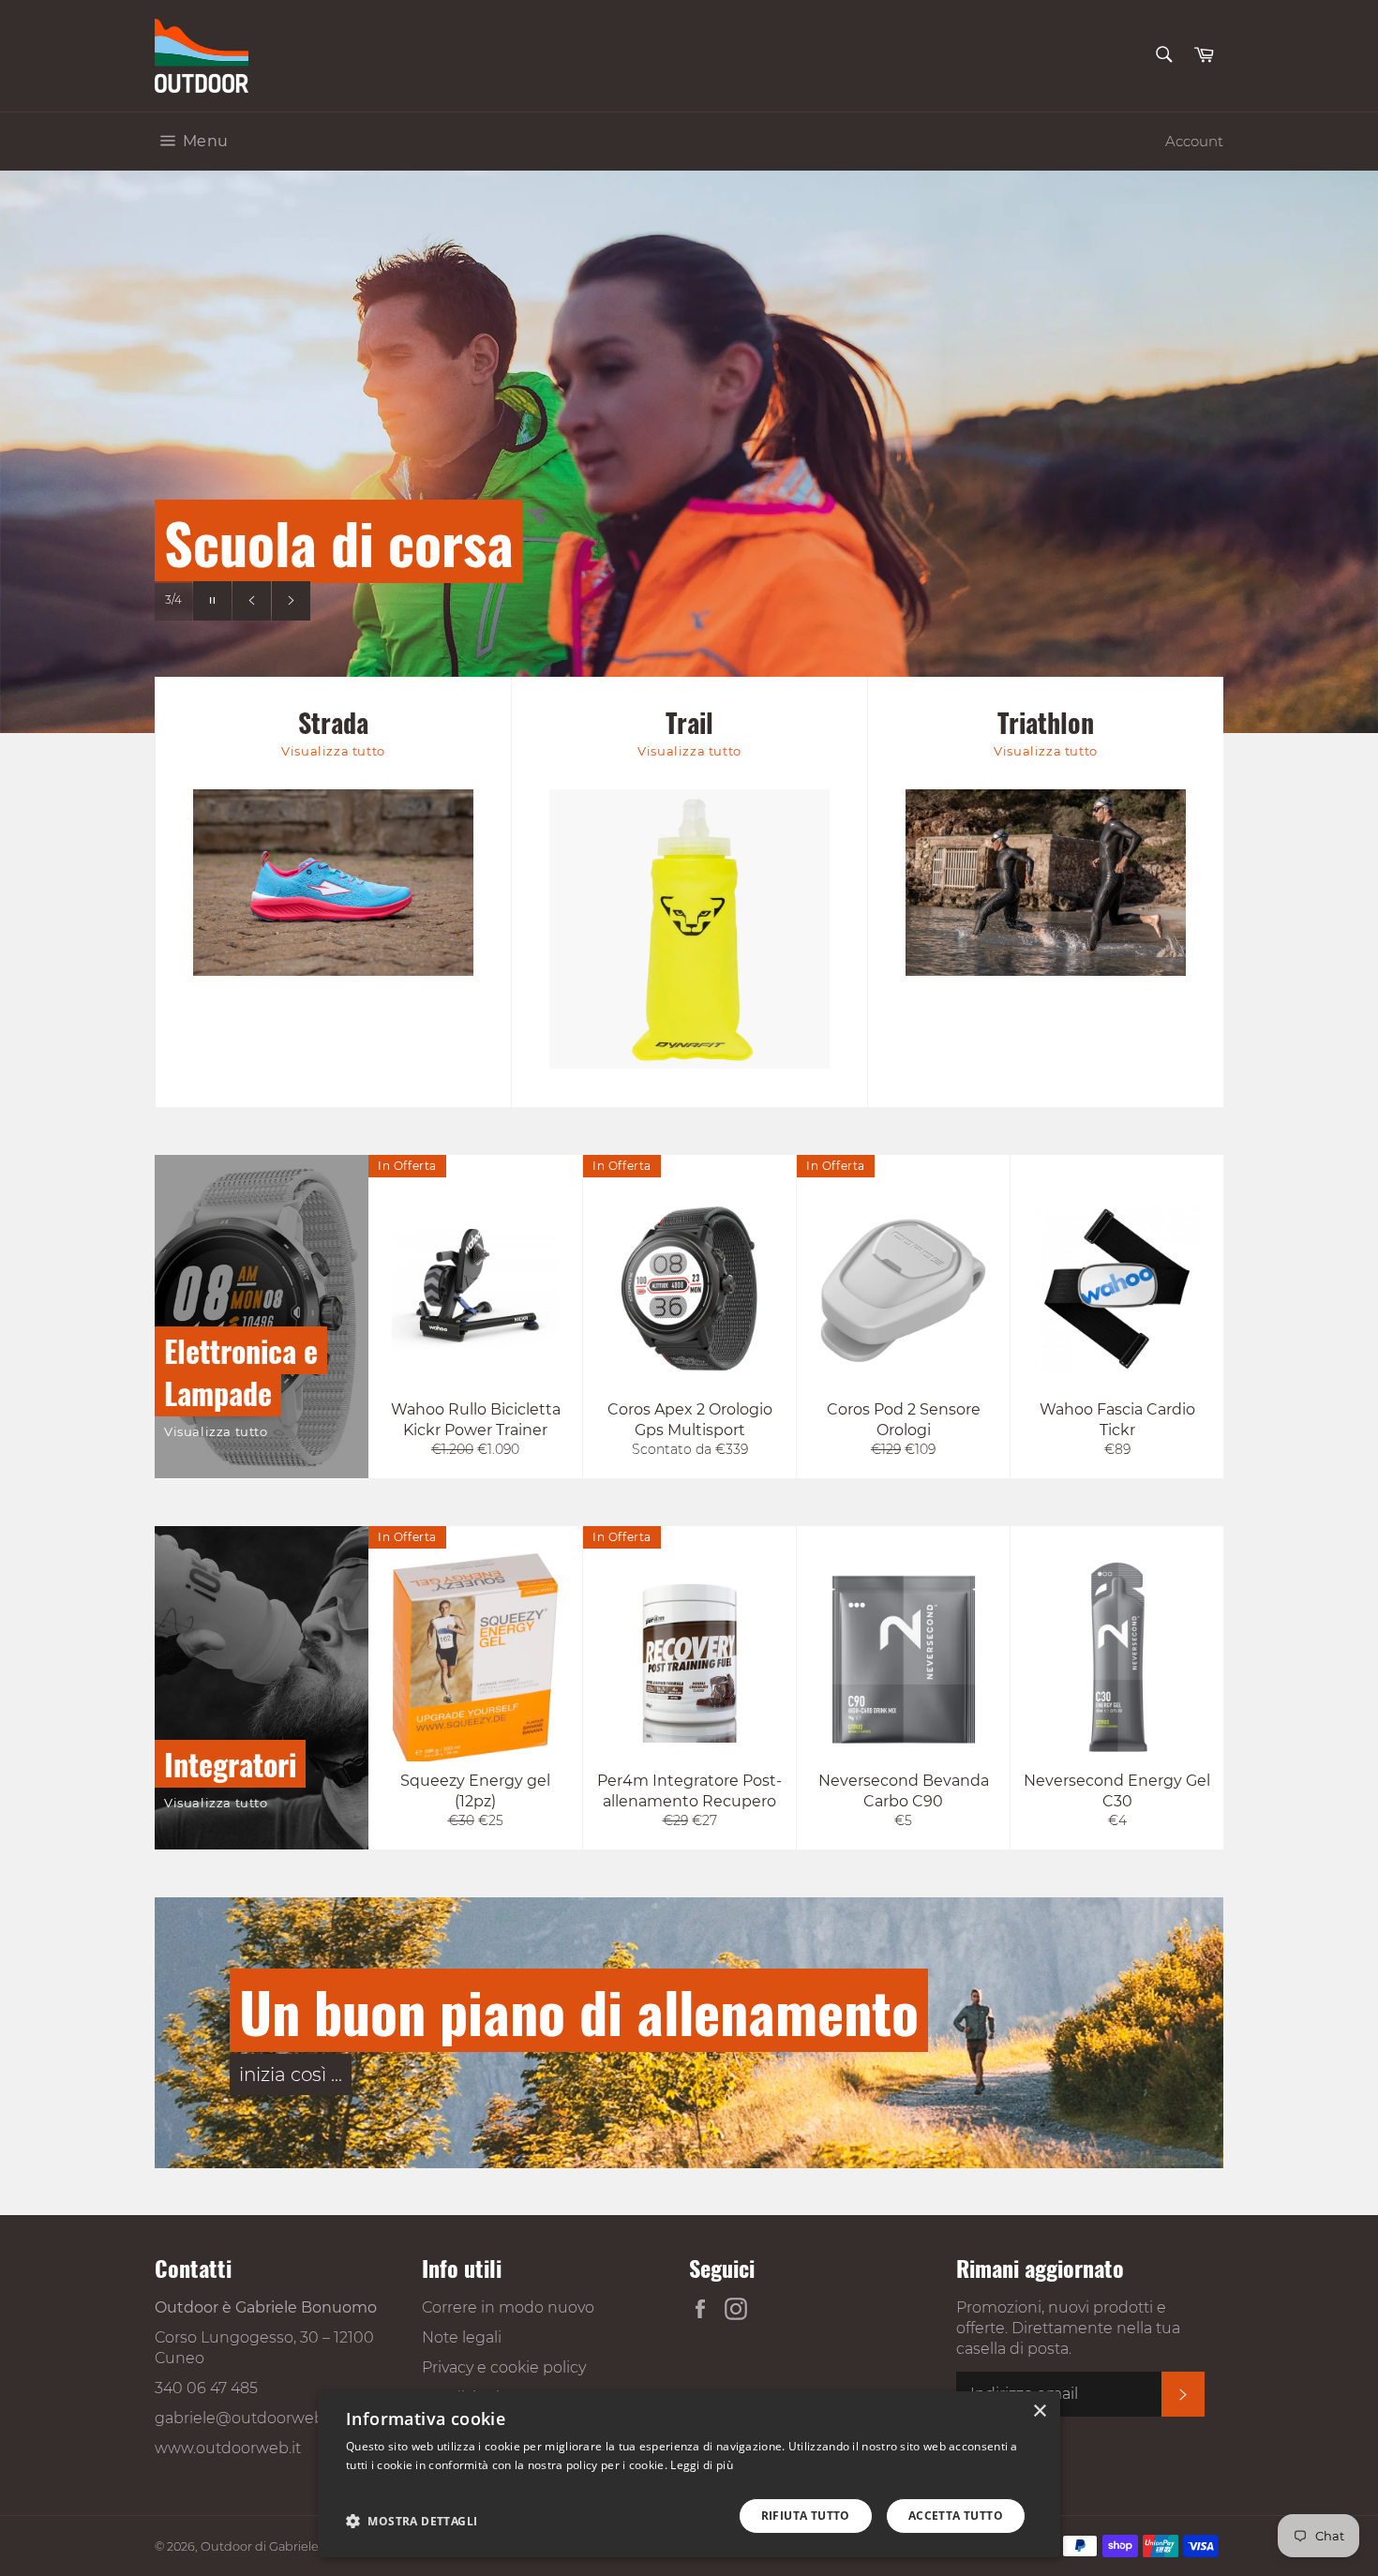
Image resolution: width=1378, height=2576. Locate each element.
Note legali (462, 2337)
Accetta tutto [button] (956, 2516)
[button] (412, 2521)
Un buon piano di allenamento (579, 2010)
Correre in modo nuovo (508, 2307)
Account (1194, 141)
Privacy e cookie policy (504, 2367)
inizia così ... (291, 2074)
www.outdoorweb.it (228, 2448)
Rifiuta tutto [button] (806, 2516)
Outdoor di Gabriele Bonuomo (292, 2546)
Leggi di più (702, 2465)
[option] (689, 452)
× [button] (1039, 2411)
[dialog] (689, 2474)
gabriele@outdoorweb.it (246, 2418)
